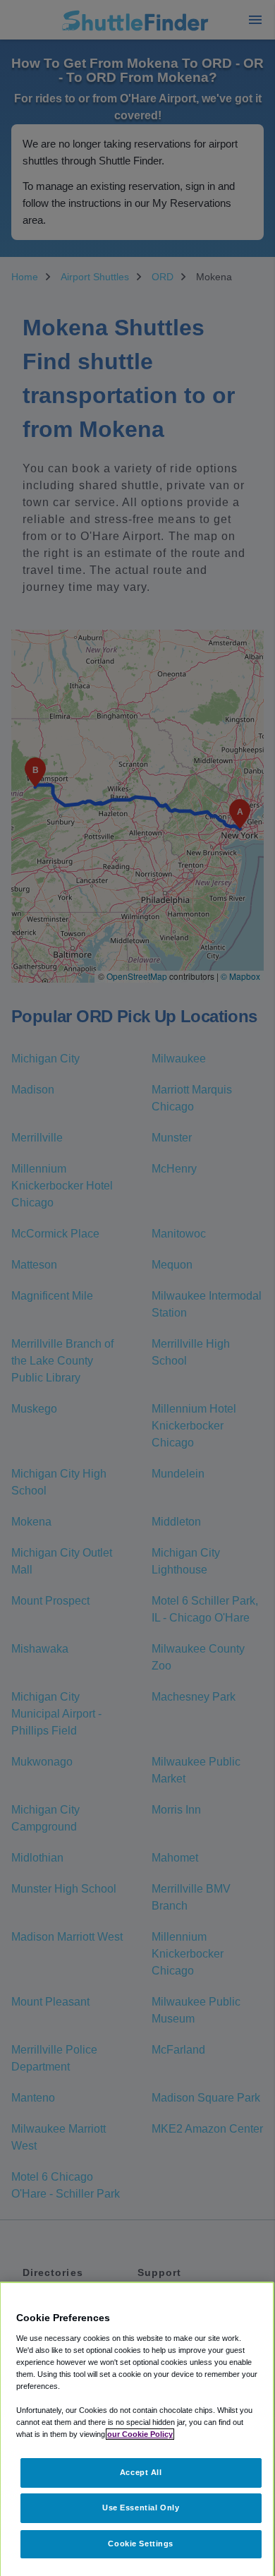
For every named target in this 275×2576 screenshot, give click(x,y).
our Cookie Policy (140, 2434)
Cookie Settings (141, 2544)
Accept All (141, 2472)
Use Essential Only (141, 2508)
